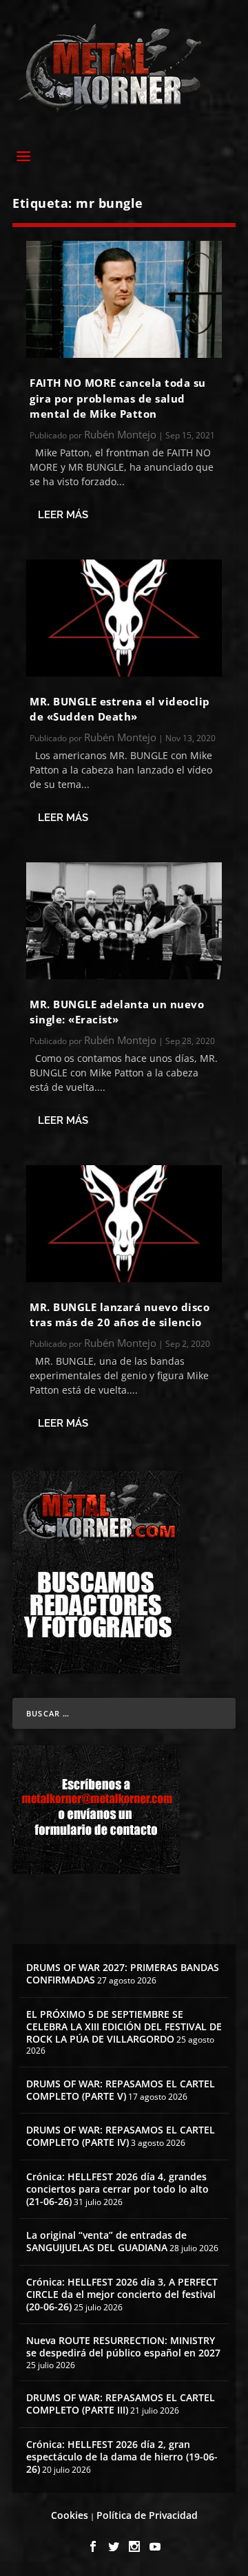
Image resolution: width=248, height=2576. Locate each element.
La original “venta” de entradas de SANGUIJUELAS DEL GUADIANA (106, 2241)
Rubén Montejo (120, 434)
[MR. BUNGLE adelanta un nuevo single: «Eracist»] (124, 921)
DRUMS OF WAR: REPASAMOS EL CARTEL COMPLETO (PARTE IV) (121, 2136)
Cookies (70, 2515)
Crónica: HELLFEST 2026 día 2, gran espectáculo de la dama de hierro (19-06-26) (122, 2457)
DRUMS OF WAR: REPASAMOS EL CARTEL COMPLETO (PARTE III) (121, 2404)
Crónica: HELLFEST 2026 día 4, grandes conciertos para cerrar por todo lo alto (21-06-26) (117, 2189)
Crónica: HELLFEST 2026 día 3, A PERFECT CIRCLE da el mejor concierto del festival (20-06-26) (122, 2294)
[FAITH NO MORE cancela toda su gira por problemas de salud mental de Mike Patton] (124, 299)
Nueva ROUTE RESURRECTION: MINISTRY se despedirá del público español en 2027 (123, 2346)
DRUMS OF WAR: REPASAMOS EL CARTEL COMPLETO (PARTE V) (121, 2090)
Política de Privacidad (147, 2515)
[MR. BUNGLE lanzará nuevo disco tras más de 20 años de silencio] (124, 1224)
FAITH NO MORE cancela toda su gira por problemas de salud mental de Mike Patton (118, 398)
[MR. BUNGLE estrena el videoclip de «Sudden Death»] (124, 618)
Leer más (63, 515)
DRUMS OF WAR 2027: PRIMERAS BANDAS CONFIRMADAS (123, 1973)
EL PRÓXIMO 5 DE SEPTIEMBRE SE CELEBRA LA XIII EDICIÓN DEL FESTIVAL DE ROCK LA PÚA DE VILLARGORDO (124, 2026)
